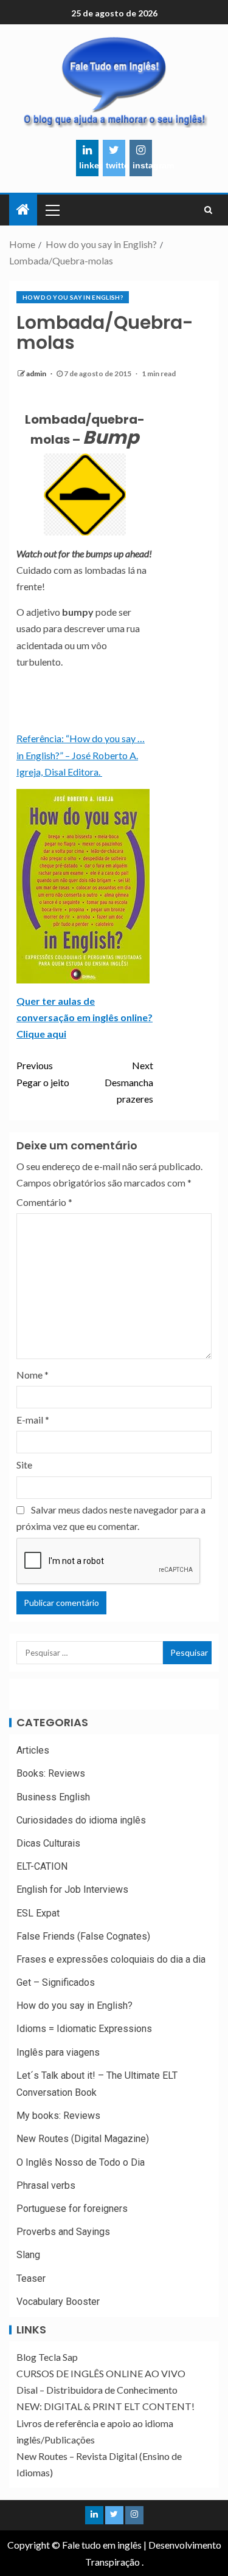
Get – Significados (56, 1982)
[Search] (208, 210)
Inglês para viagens (58, 2052)
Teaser (31, 2278)
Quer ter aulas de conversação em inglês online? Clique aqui (85, 1017)
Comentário (44, 1202)
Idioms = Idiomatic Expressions (84, 2029)
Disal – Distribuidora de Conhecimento (97, 2390)
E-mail (33, 1420)
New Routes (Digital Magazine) (83, 2139)
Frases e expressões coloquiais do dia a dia (111, 1959)
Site (24, 1465)
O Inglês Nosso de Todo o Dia (81, 2162)
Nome (33, 1375)
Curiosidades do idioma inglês (81, 1820)
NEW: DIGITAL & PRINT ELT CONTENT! (105, 2406)
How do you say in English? (73, 297)
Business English (53, 1797)
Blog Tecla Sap (47, 2357)
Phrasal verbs (46, 2185)
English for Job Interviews (72, 1889)
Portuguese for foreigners (72, 2209)
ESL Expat (38, 1913)
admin (37, 374)
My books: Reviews (58, 2116)
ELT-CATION (42, 1866)
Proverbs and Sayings (63, 2232)
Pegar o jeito (43, 1073)
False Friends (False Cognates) (83, 1936)
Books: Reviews (51, 1773)
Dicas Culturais (48, 1843)
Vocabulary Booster (58, 2302)
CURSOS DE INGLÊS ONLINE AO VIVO (101, 2373)
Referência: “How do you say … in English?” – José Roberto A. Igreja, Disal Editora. (81, 755)
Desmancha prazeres (129, 1082)
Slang (28, 2255)
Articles (33, 1750)
